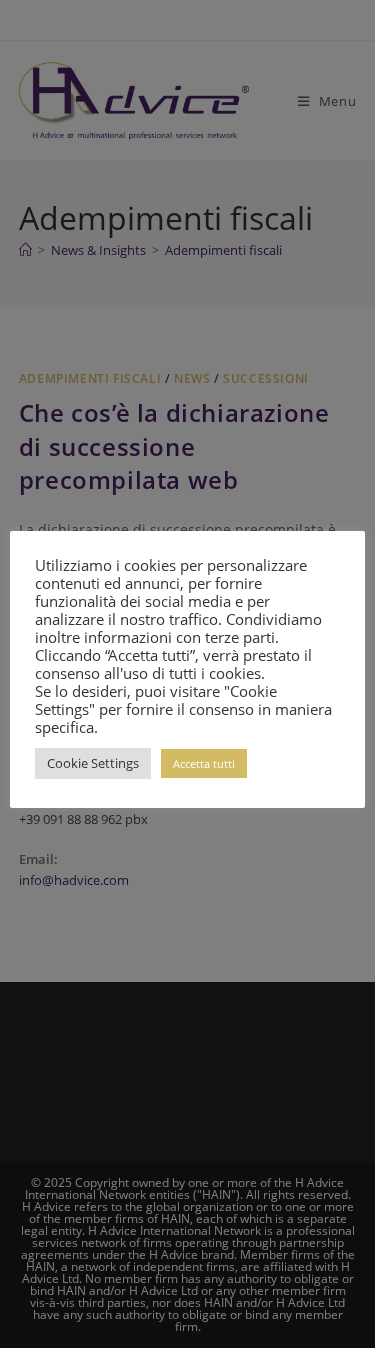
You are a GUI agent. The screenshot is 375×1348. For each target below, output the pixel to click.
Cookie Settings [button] (93, 763)
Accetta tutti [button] (204, 763)
